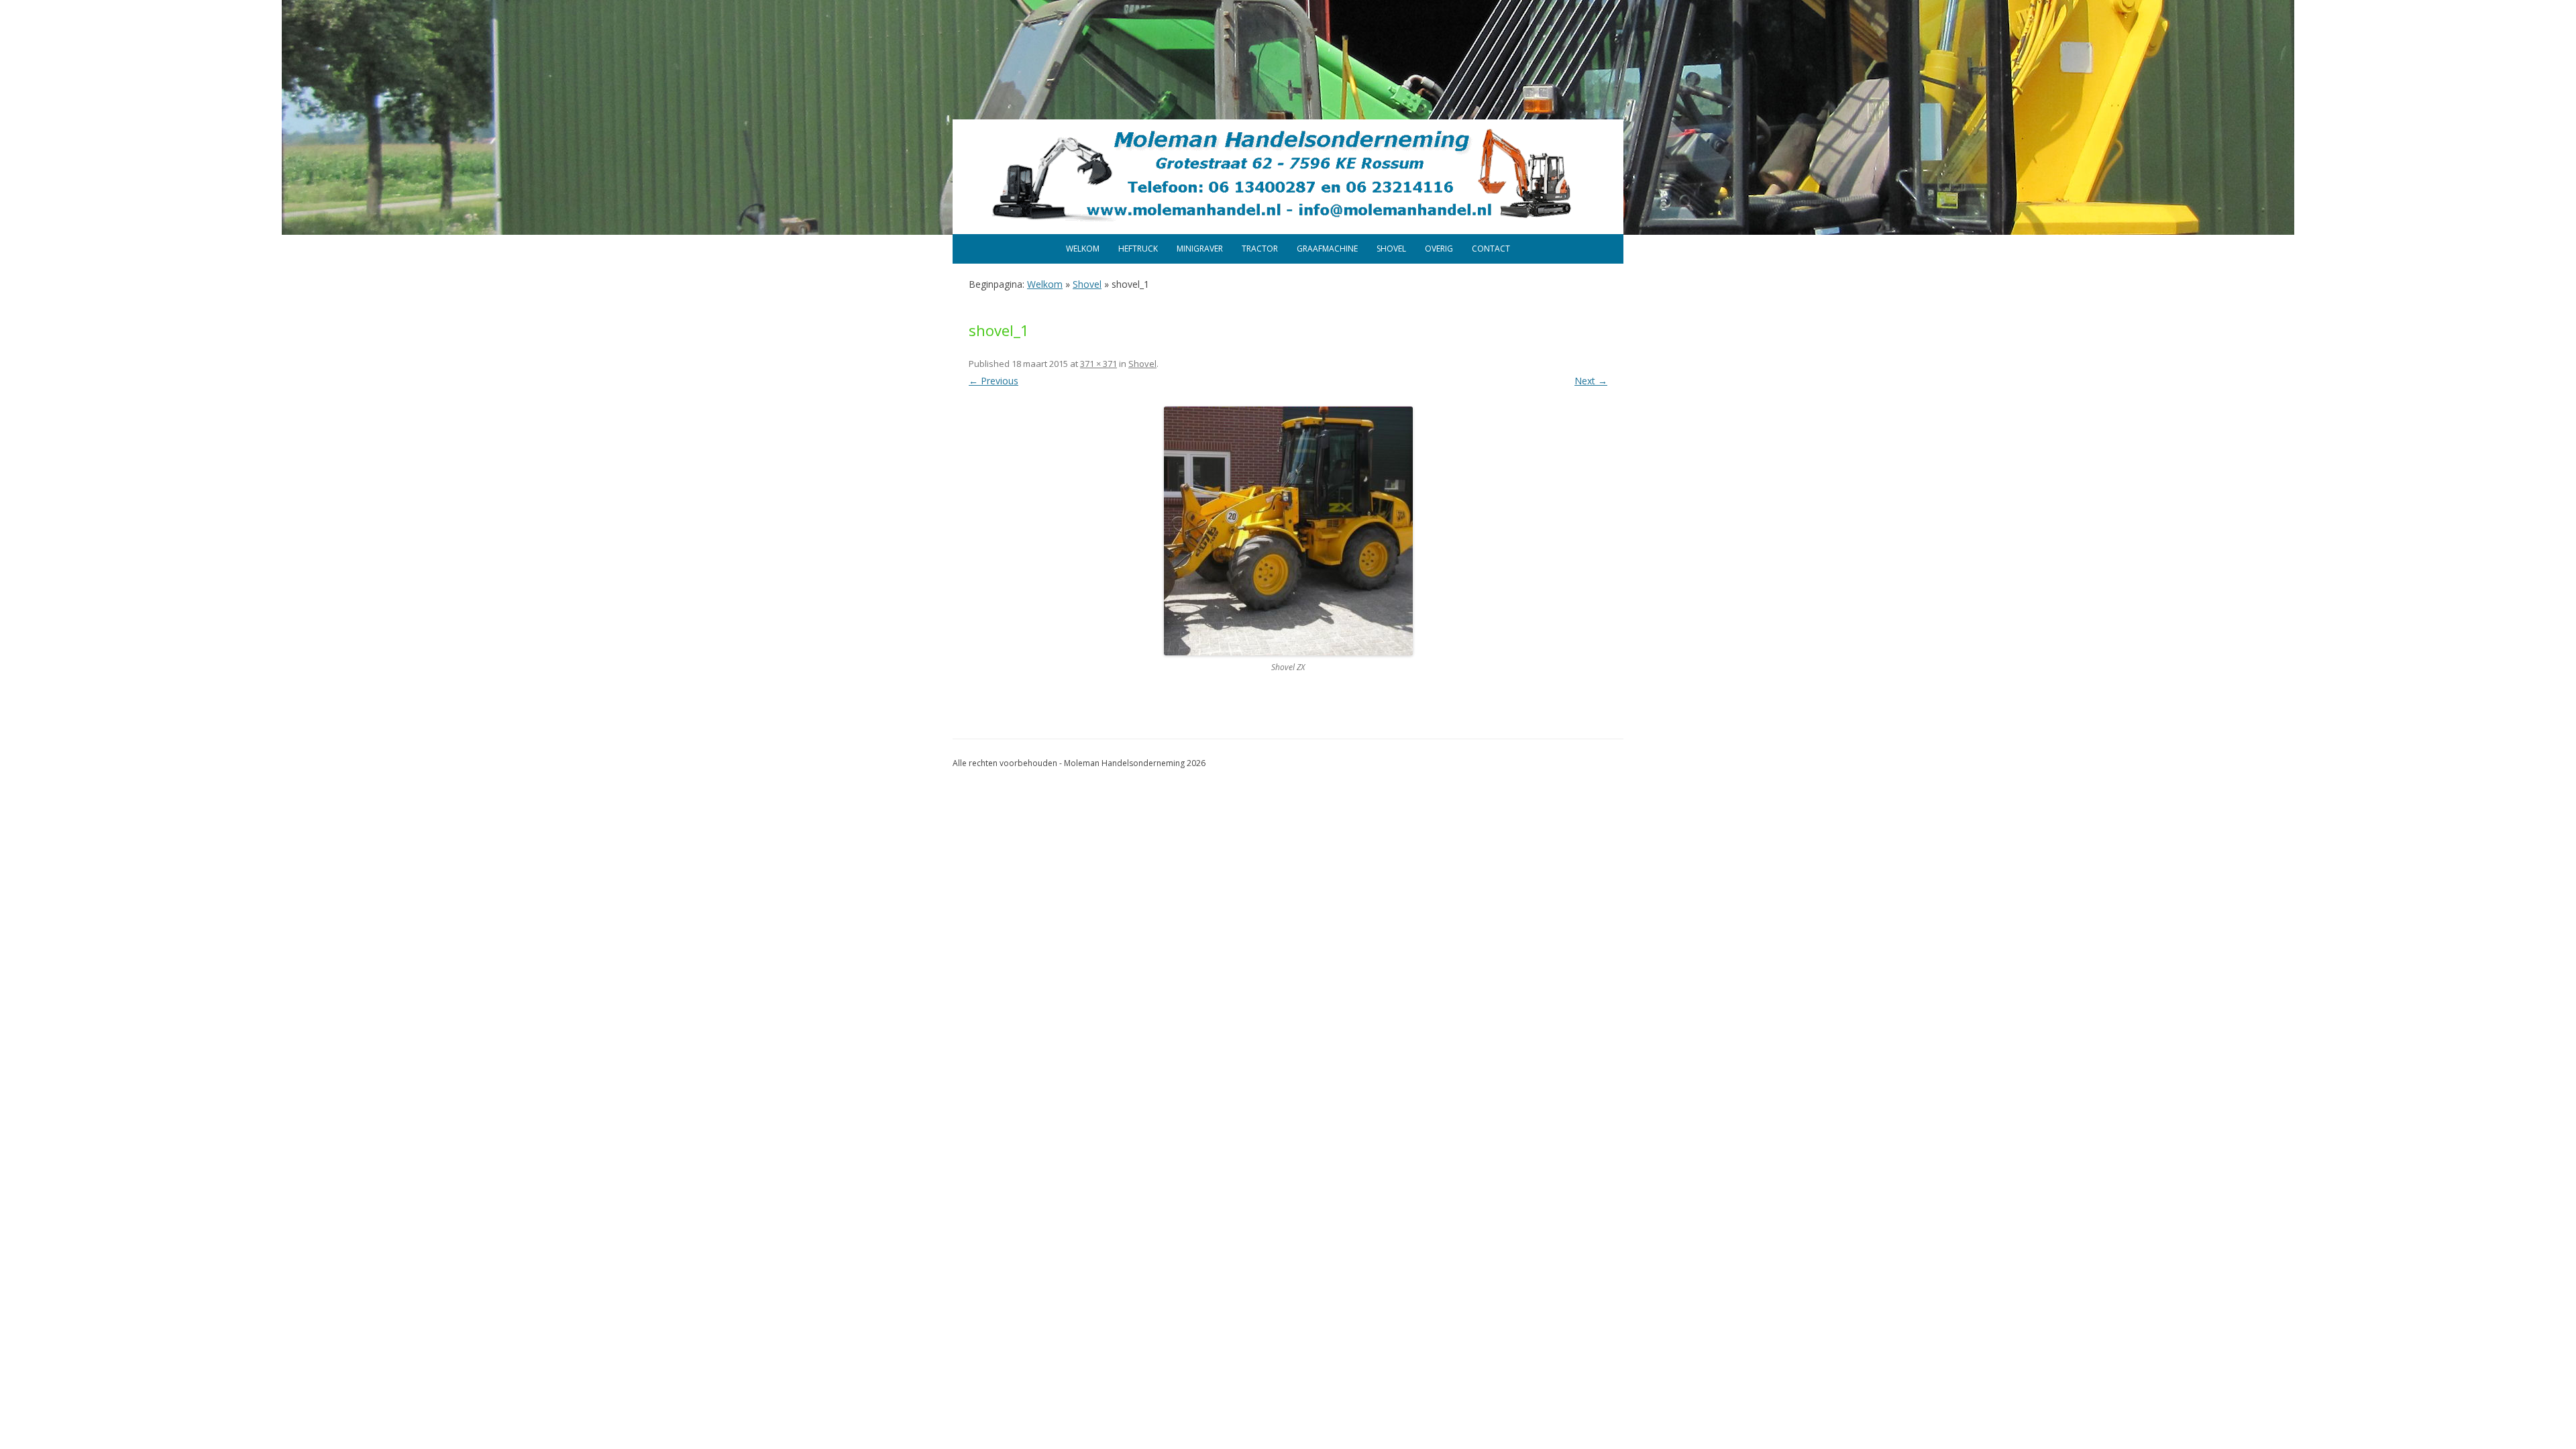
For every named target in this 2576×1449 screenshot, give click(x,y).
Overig (1439, 249)
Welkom (1083, 249)
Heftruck (1138, 249)
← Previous (994, 381)
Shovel (1391, 249)
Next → (1591, 381)
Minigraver (1200, 249)
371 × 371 (1098, 364)
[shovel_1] (1288, 531)
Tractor (1260, 249)
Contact (1491, 249)
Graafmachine (1327, 249)
